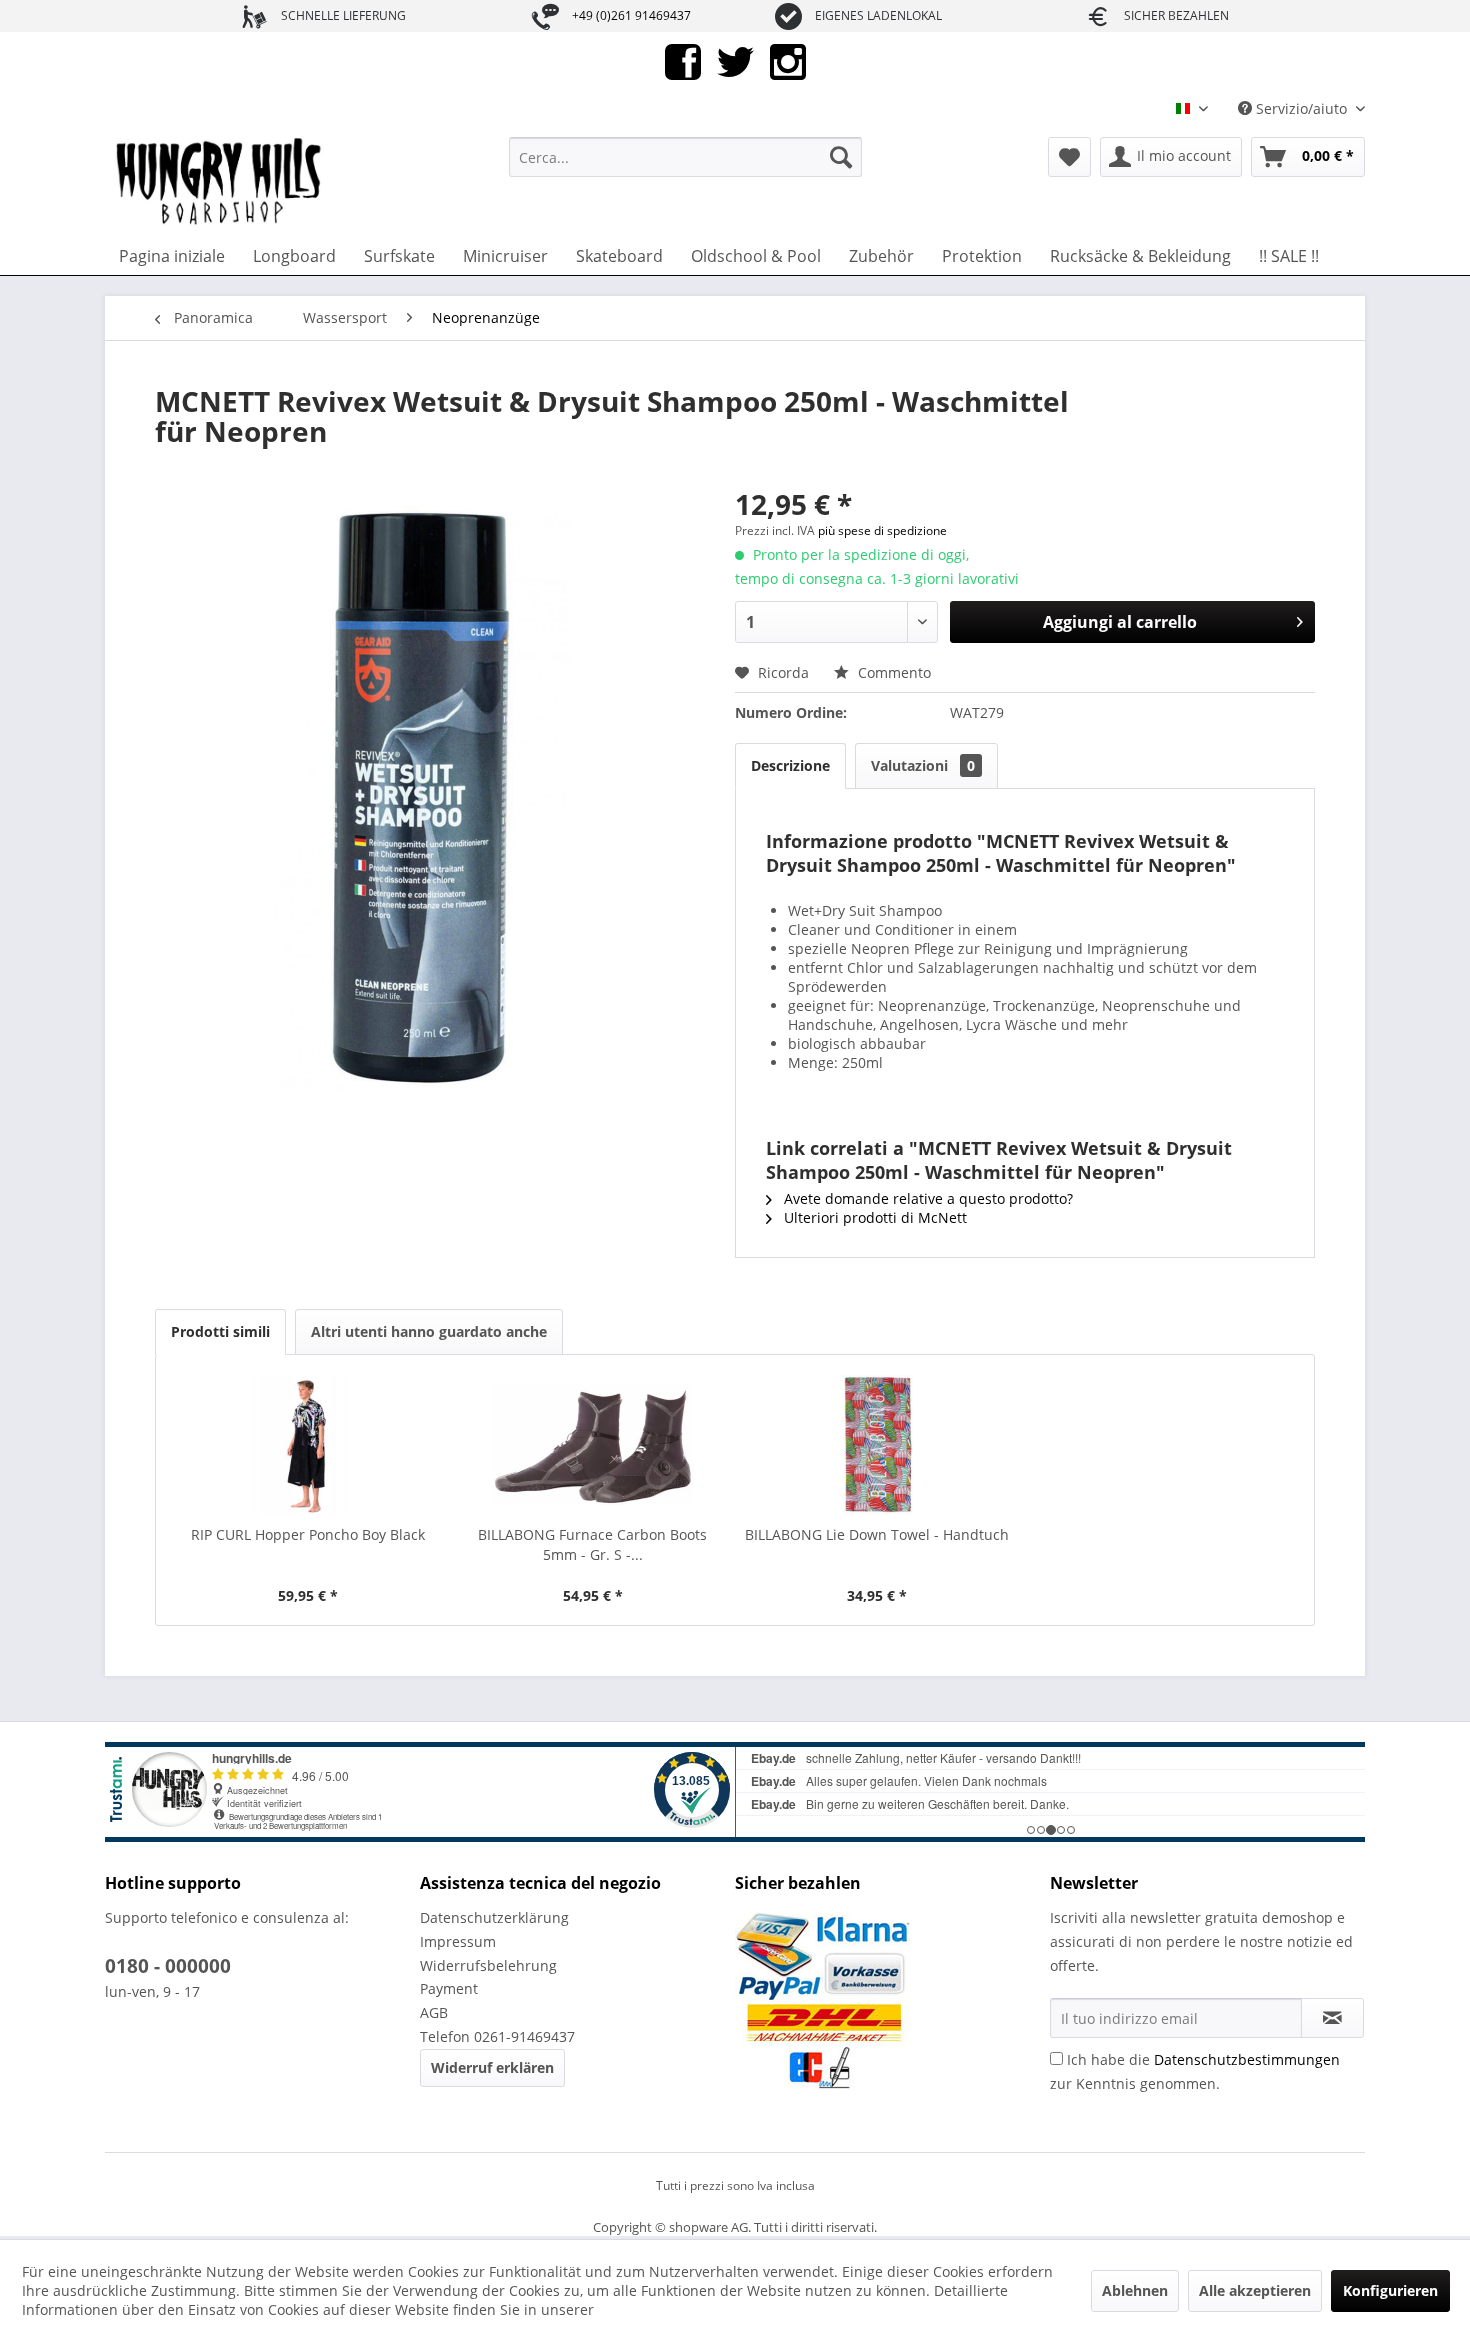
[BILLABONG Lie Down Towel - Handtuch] (877, 1445)
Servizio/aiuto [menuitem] (1301, 108)
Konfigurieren (1390, 2290)
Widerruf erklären (492, 2067)
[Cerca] (841, 157)
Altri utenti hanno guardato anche (429, 1331)
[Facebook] (683, 60)
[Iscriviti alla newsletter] (1332, 2018)
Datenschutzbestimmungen (1247, 2059)
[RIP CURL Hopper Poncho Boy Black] (308, 1445)
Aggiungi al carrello (1120, 622)
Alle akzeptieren (1255, 2290)
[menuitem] (685, 157)
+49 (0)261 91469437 (631, 15)
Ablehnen (1135, 2290)
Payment (449, 1988)
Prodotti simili (220, 1331)
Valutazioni (923, 765)
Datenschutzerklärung (494, 1917)
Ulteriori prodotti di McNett (873, 1217)
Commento (892, 672)
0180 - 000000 (168, 1966)
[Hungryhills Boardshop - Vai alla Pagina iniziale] (220, 182)
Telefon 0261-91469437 (497, 2036)
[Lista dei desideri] (1069, 157)
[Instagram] (788, 60)
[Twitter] (735, 60)
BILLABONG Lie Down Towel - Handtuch (877, 1534)
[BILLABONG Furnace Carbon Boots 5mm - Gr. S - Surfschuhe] (593, 1445)
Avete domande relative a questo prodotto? (926, 1198)
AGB (434, 2012)
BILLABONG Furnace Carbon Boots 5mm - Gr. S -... (592, 1544)
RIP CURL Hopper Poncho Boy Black (308, 1534)
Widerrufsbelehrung (488, 1965)
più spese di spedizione (882, 530)
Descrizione (790, 765)
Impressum (458, 1941)
